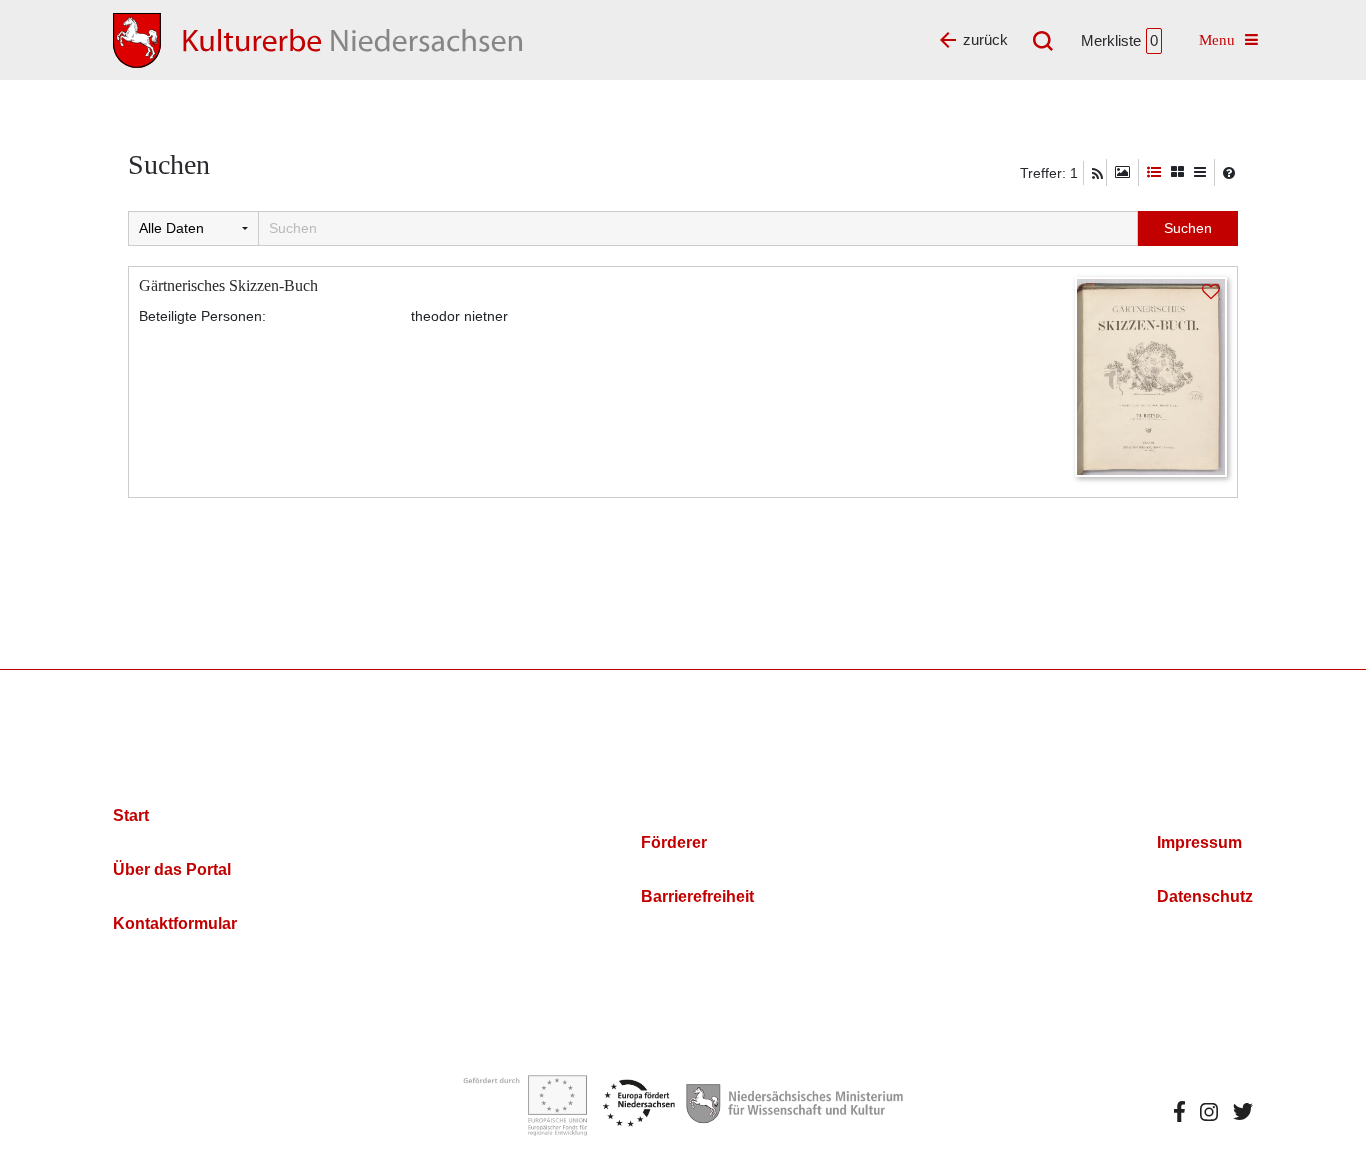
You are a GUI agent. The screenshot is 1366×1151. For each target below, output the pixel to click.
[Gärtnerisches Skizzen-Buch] (1151, 375)
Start (131, 815)
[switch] (1122, 172)
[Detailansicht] (1154, 172)
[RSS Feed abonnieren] (1097, 174)
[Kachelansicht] (1177, 172)
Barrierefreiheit (697, 896)
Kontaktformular (175, 923)
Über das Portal (172, 869)
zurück (985, 39)
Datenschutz (1205, 896)
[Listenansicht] (1200, 172)
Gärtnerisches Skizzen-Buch (228, 285)
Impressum (1199, 842)
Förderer (674, 842)
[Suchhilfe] (1229, 173)
